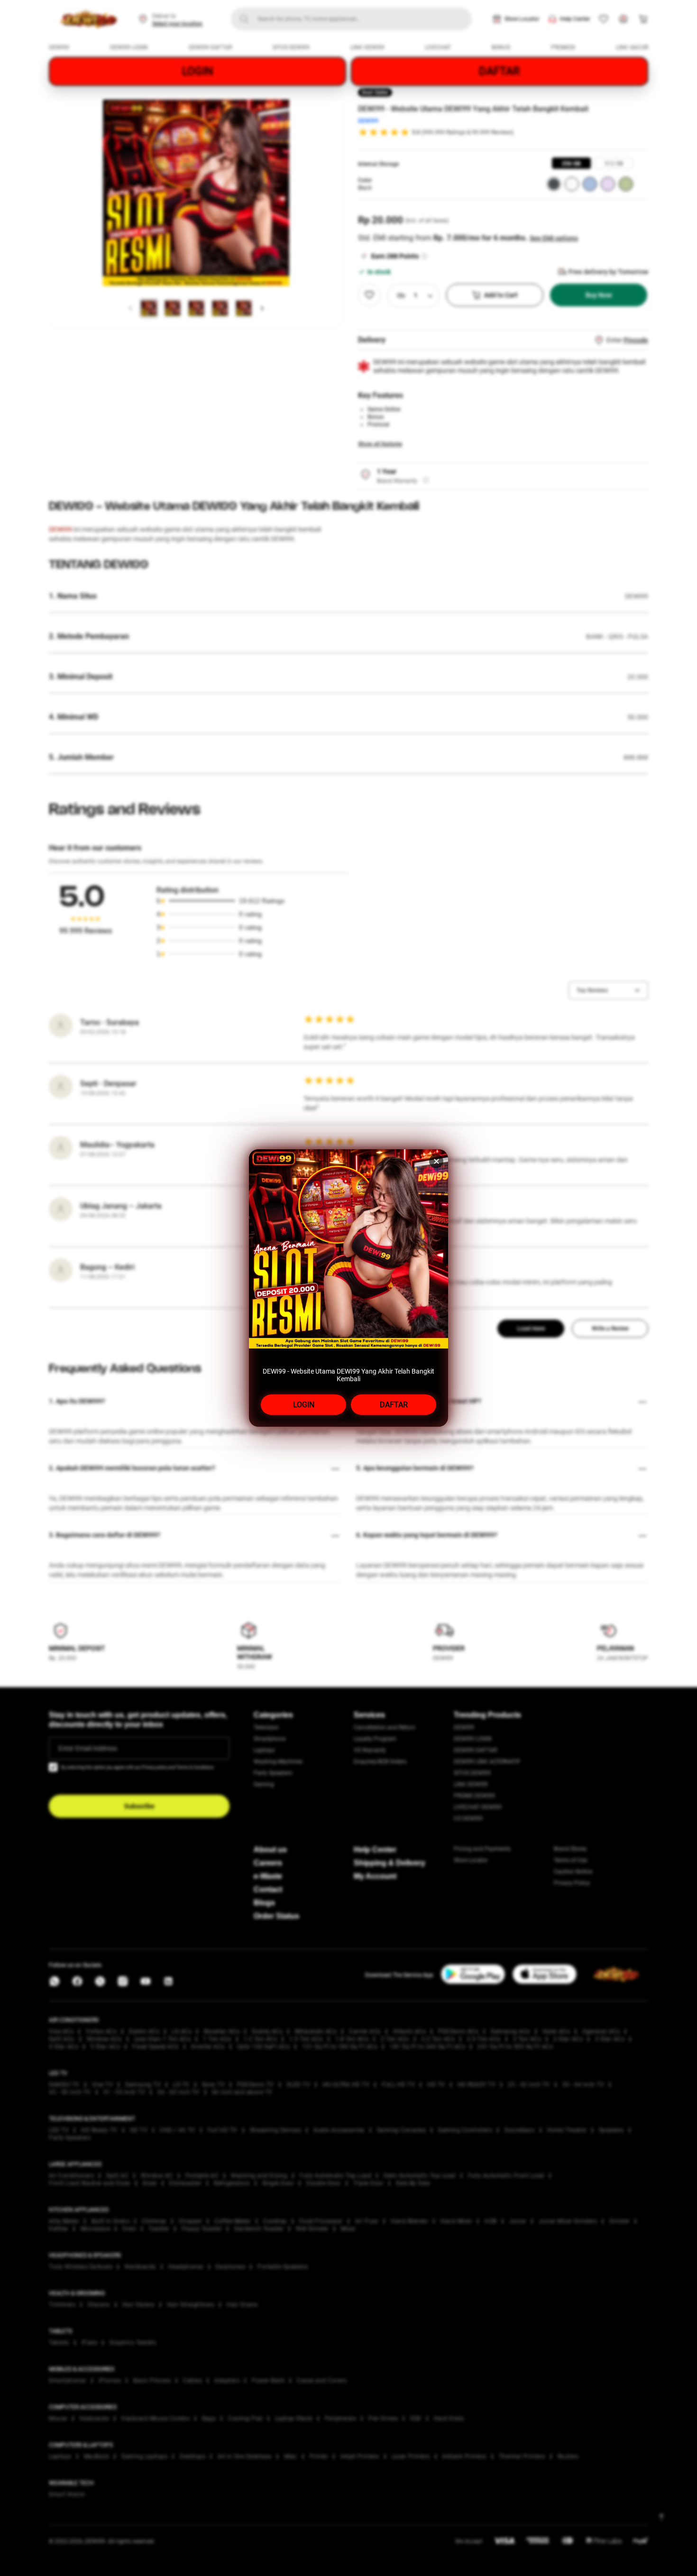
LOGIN (304, 1405)
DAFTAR (394, 1405)
